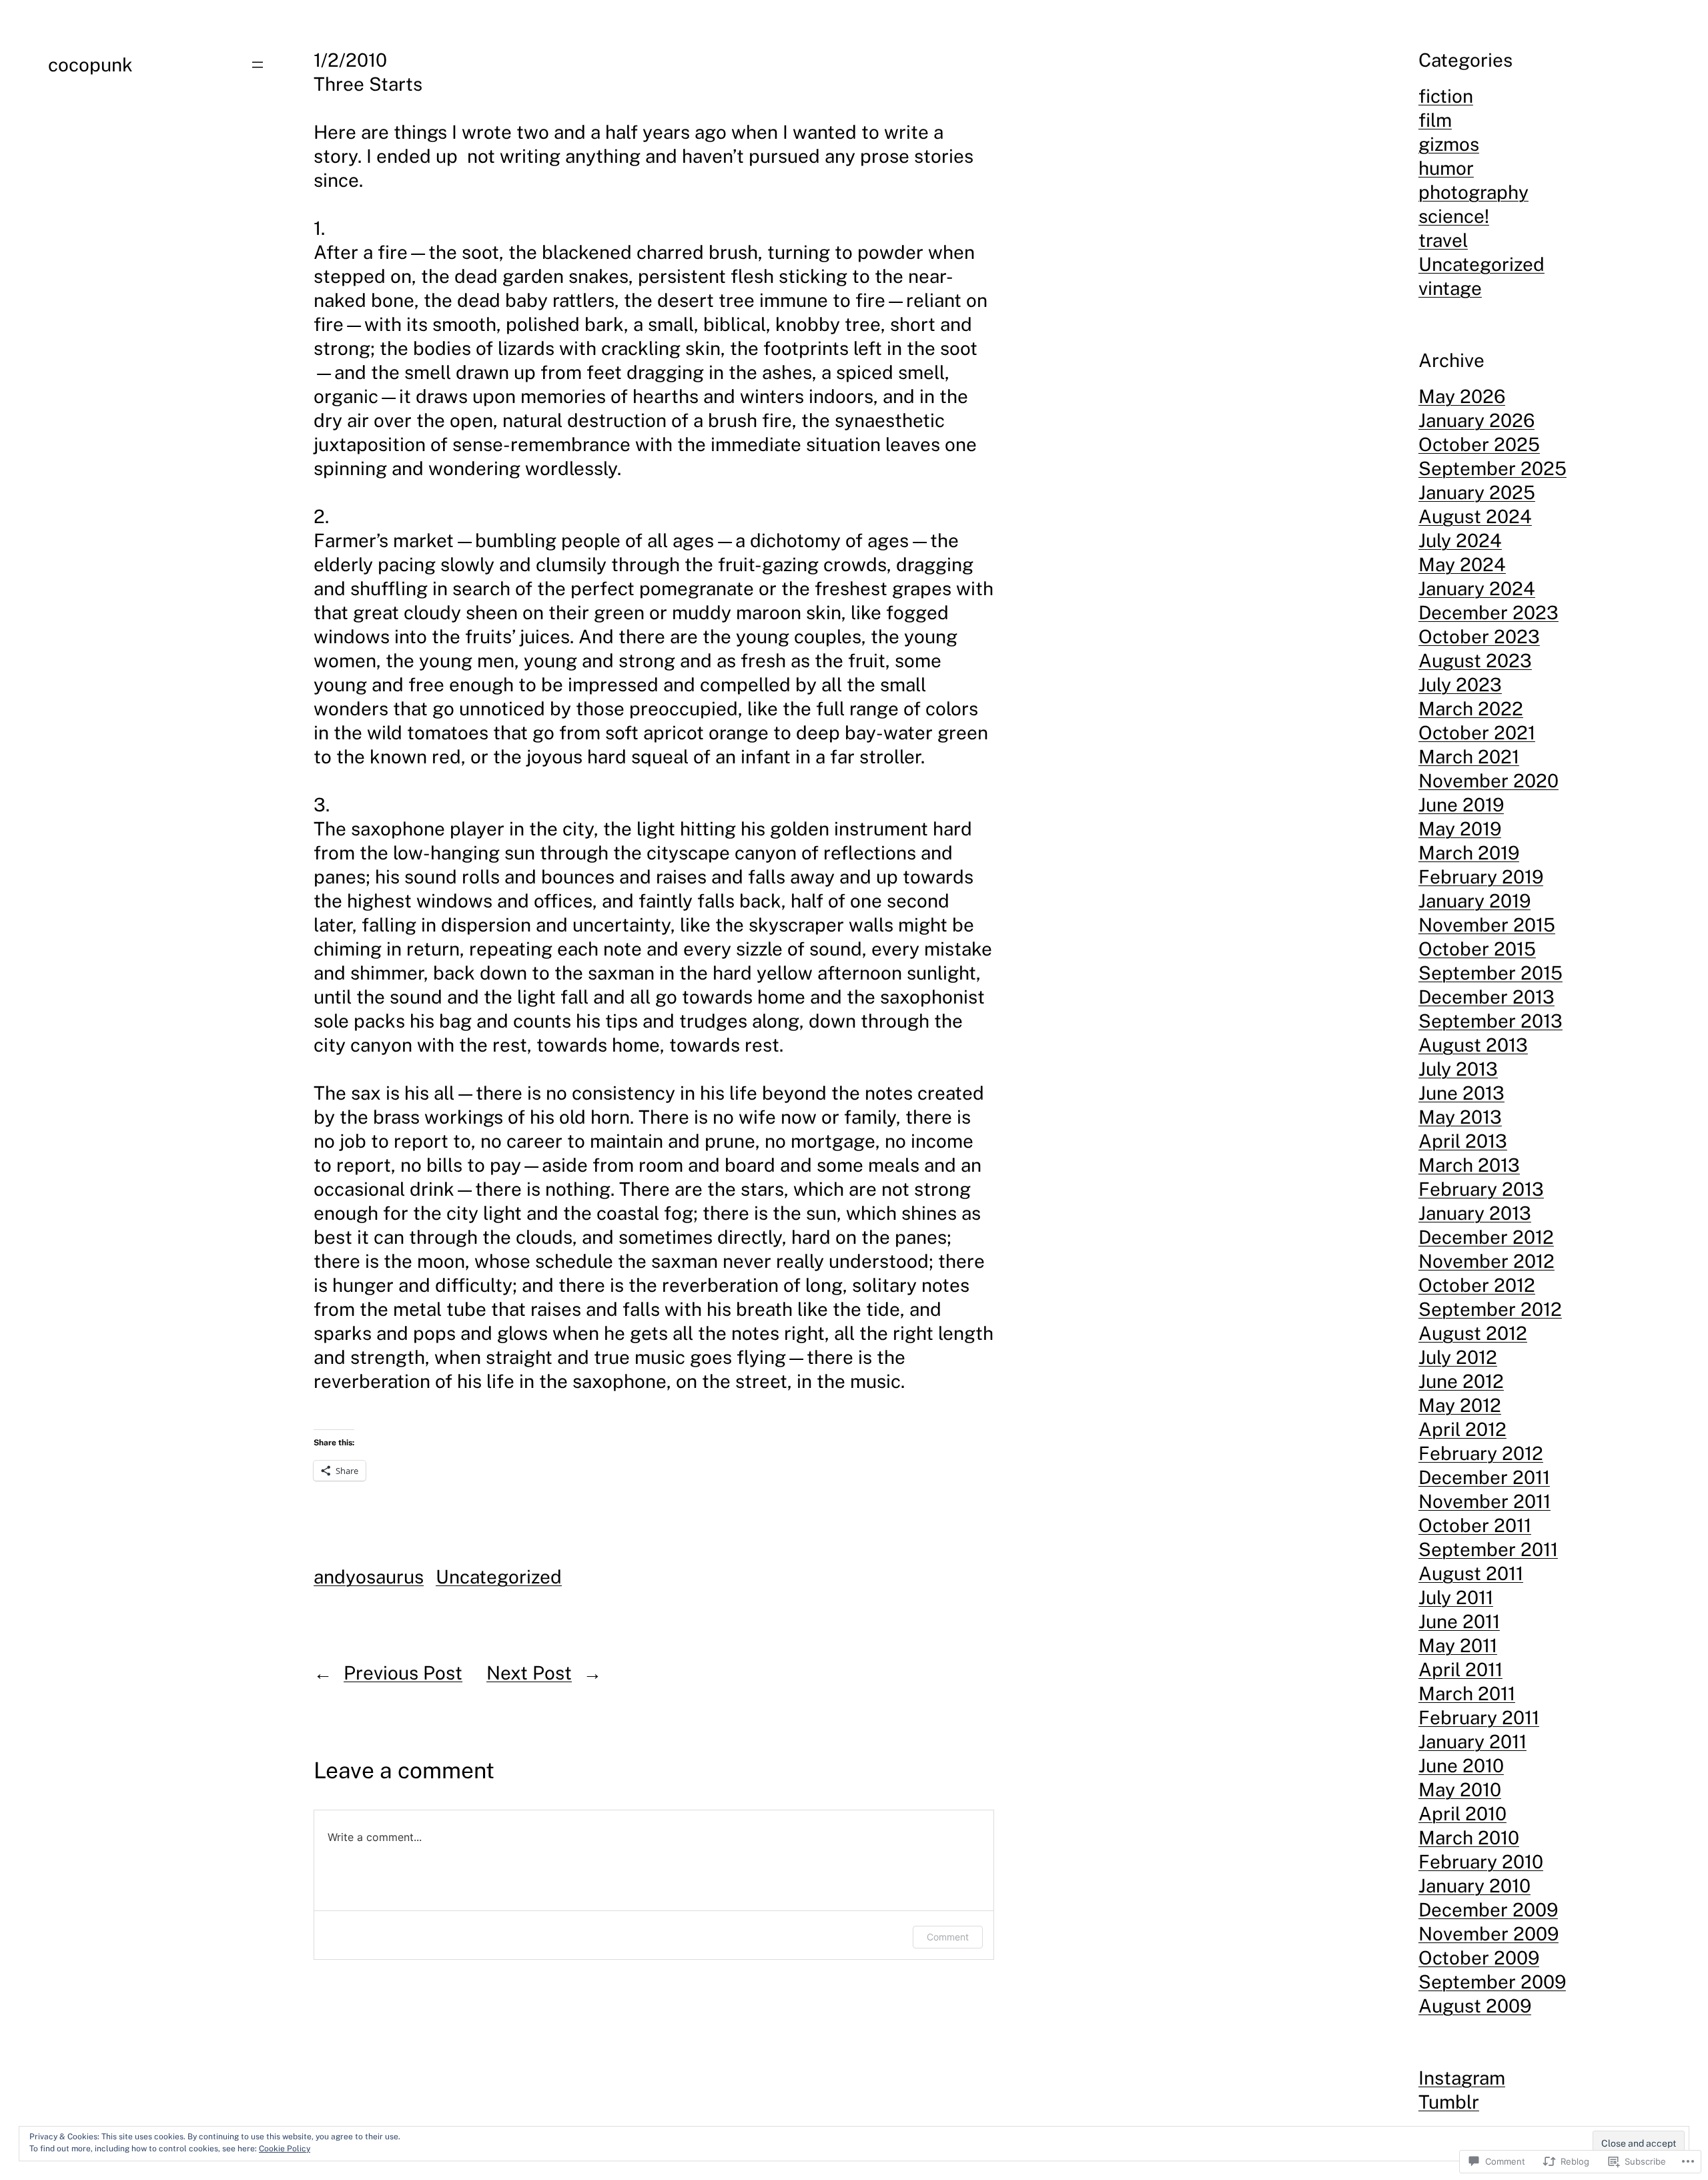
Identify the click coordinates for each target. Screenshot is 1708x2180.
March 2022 (1471, 708)
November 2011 (1484, 1501)
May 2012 (1460, 1405)
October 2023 (1479, 636)
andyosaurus (369, 1576)
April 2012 (1462, 1429)
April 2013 (1463, 1141)
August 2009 (1475, 2006)
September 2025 (1492, 468)
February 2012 (1481, 1453)
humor (1446, 168)
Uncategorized (499, 1576)
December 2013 (1486, 997)
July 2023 (1460, 684)
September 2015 (1490, 973)
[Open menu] (258, 65)
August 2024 (1475, 516)
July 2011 (1456, 1597)
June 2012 (1461, 1381)
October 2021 (1477, 732)
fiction (1446, 96)
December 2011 (1484, 1477)
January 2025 (1477, 492)
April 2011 (1460, 1669)
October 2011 (1475, 1525)
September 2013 (1490, 1021)
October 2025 (1479, 444)
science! (1454, 216)
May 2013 (1460, 1117)
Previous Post (403, 1673)
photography (1473, 192)
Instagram (1462, 2078)
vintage (1450, 288)
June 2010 (1461, 1765)
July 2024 (1460, 540)
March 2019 (1469, 852)
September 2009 (1492, 1981)
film (1435, 120)
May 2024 (1462, 564)
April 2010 (1462, 1813)
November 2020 (1488, 780)
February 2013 (1481, 1189)
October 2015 (1477, 949)
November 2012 (1486, 1261)
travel (1443, 240)
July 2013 (1458, 1069)
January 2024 (1477, 588)
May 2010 (1460, 1789)
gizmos (1449, 144)
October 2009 (1479, 1957)
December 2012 (1486, 1237)
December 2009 (1488, 1909)
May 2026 (1462, 396)
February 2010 (1481, 1861)
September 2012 (1490, 1309)
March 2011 (1467, 1693)
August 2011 (1471, 1573)
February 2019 (1481, 876)
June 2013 (1461, 1093)
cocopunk (90, 64)
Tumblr (1449, 2102)
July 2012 (1458, 1357)
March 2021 (1469, 756)
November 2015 (1487, 925)
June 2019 (1461, 804)
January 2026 (1476, 420)
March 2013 (1469, 1165)
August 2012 (1473, 1333)
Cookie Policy (285, 2149)
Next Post (529, 1673)
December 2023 (1488, 612)
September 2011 (1488, 1549)
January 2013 (1475, 1213)
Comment (948, 1937)
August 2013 (1473, 1045)
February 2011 (1479, 1717)
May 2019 (1460, 828)
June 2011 (1459, 1621)
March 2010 (1469, 1837)
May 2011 (1458, 1645)
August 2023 (1475, 660)
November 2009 (1488, 1933)
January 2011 (1472, 1741)
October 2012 (1477, 1285)
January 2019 (1474, 900)
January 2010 (1474, 1885)
